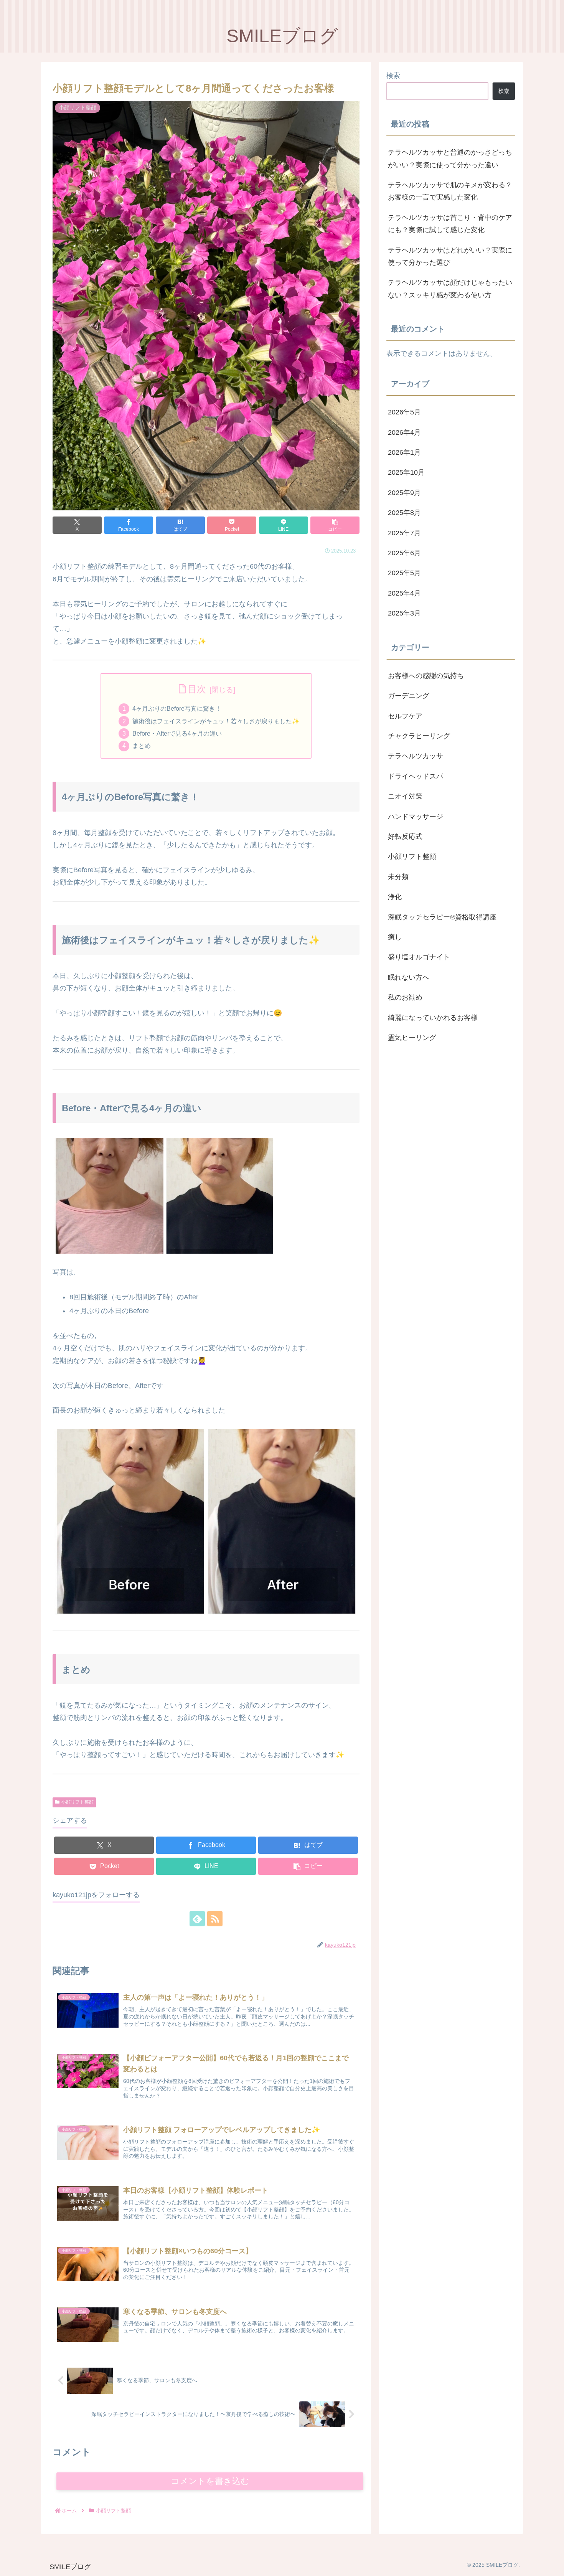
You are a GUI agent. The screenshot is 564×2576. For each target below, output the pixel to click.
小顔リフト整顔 (78, 1802)
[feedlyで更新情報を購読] (197, 1919)
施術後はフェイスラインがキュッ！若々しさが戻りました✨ (216, 721)
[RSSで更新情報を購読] (215, 1919)
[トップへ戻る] (552, 2564)
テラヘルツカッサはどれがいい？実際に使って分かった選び (450, 256)
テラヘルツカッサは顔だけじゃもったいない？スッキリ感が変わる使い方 (450, 289)
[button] (335, 525)
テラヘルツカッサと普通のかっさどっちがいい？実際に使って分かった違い (450, 158)
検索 (393, 76)
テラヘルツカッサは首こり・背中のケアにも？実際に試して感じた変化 (450, 224)
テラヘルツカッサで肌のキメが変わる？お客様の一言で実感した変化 (450, 191)
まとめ (142, 746)
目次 (197, 689)
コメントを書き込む (210, 2481)
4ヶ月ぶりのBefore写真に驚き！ (177, 708)
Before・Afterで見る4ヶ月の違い (177, 733)
